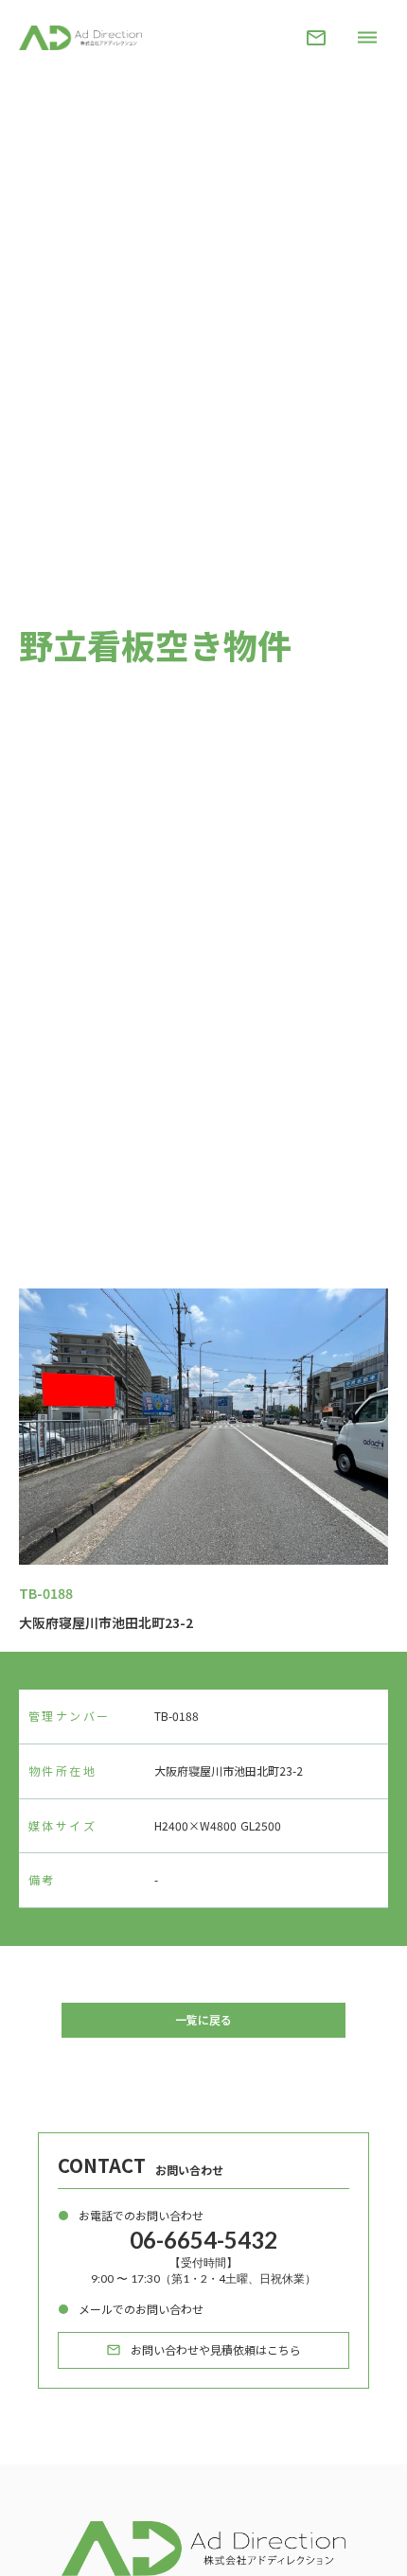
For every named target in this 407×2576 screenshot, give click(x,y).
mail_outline (316, 38)
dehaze (367, 38)
